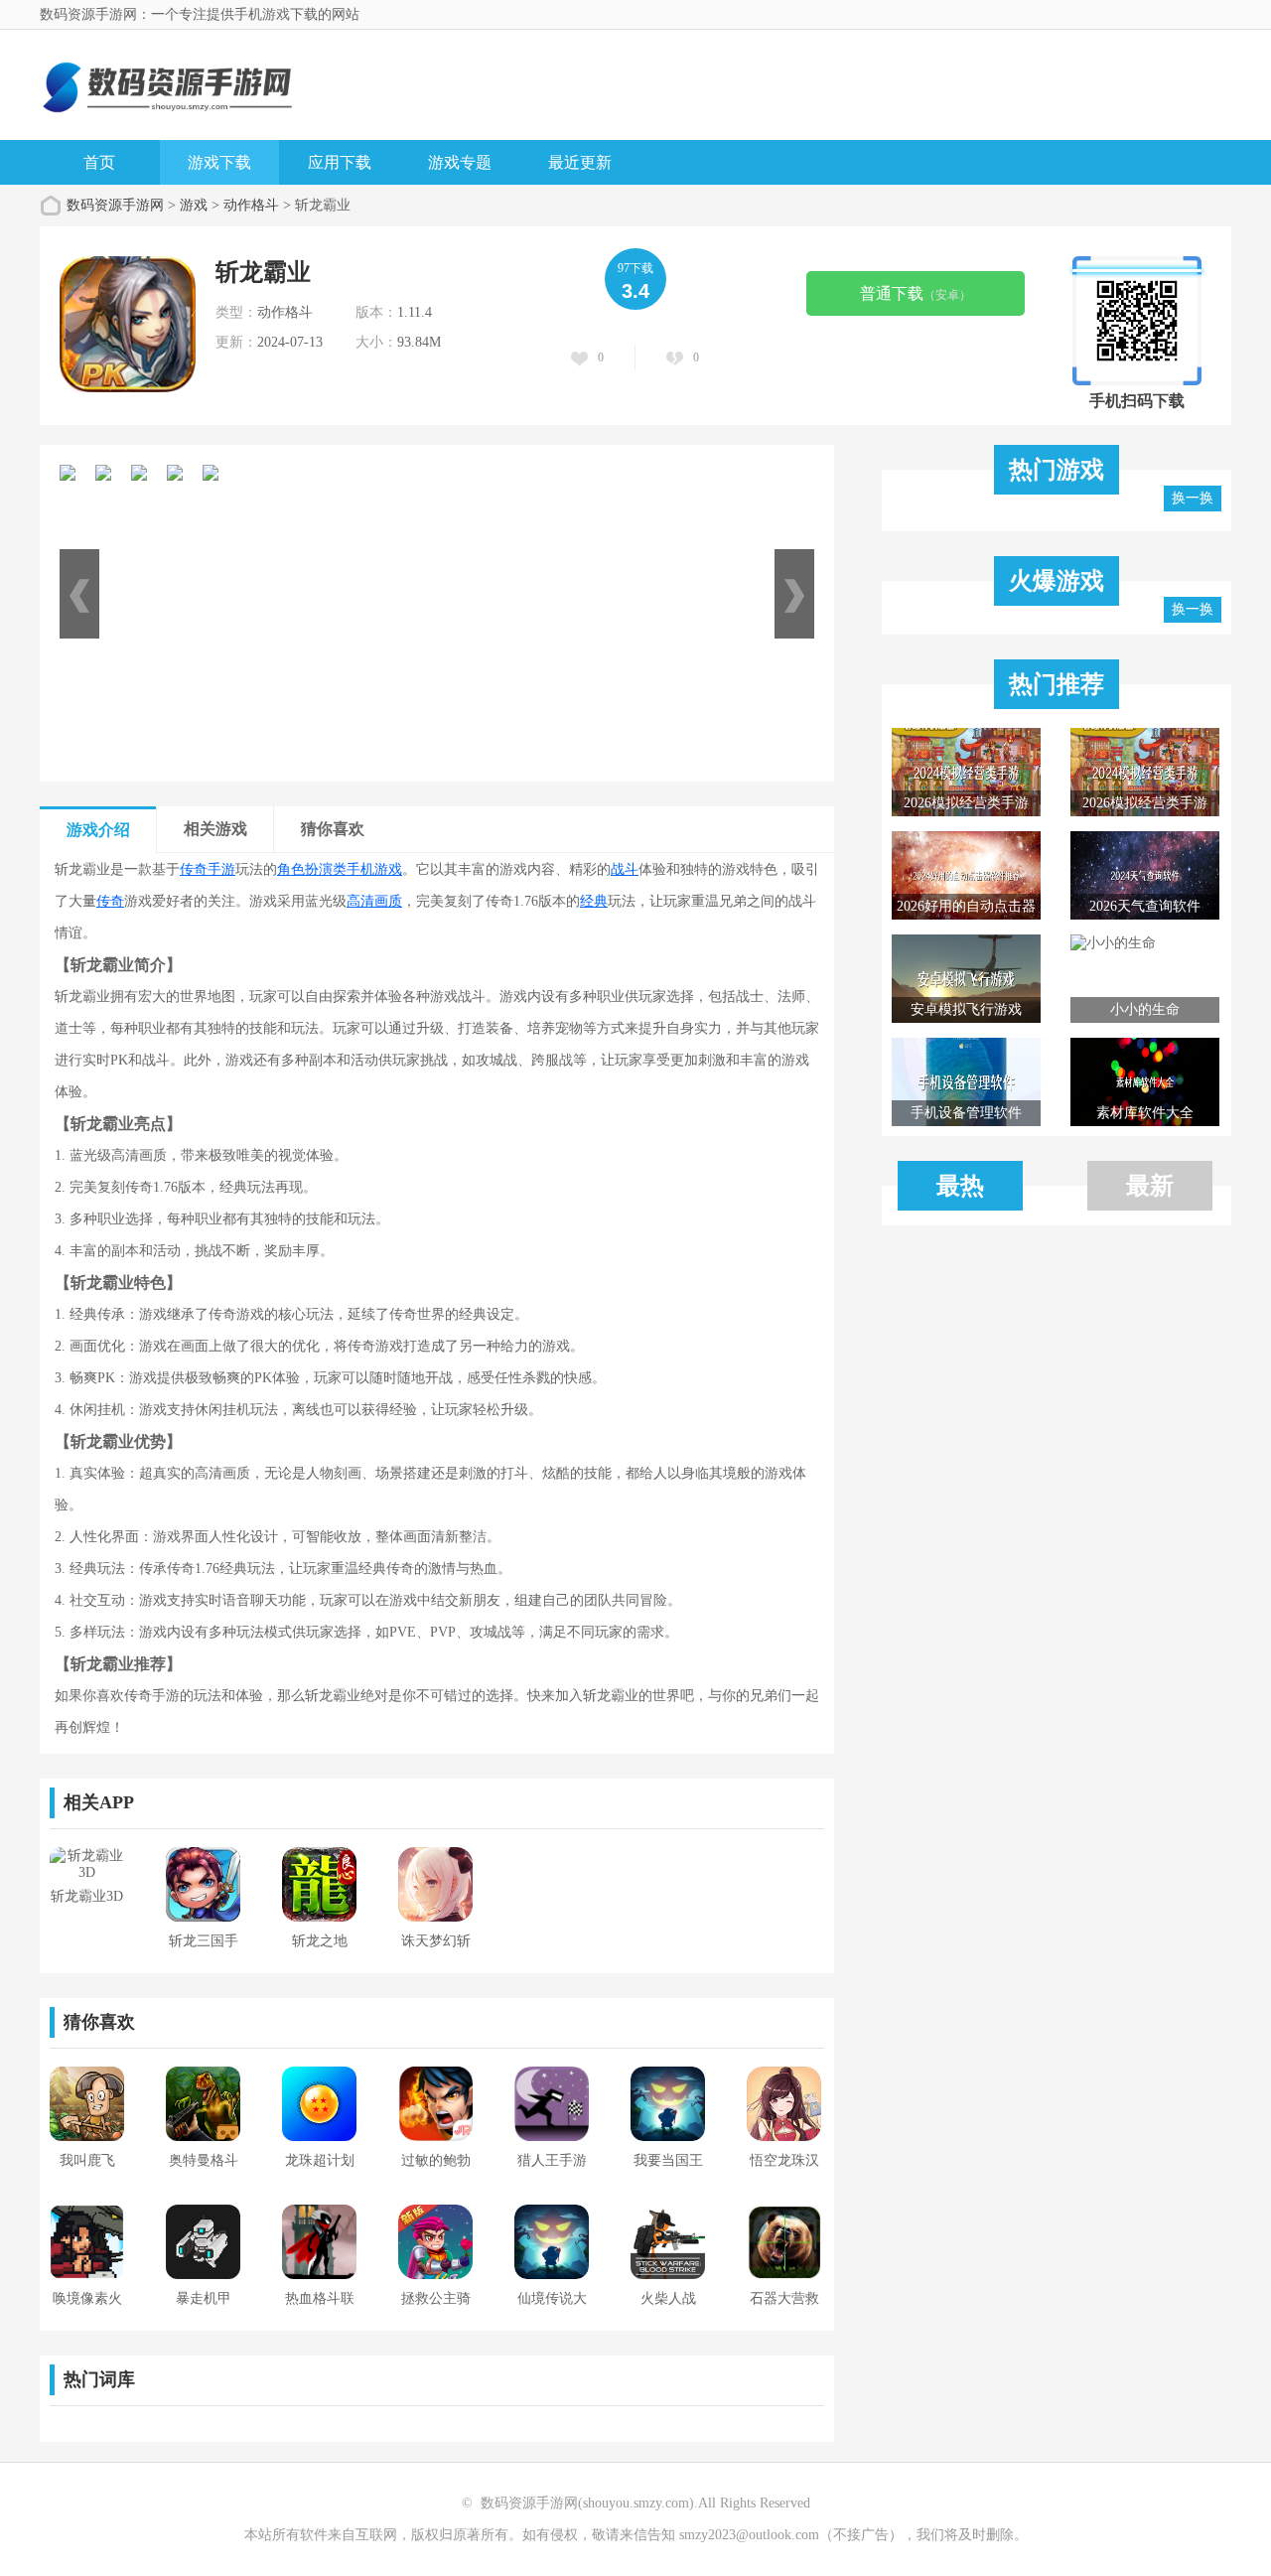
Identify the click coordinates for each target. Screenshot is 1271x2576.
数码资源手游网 (115, 205)
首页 (99, 162)
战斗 (625, 869)
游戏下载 (219, 162)
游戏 (194, 205)
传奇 (110, 901)
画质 (388, 901)
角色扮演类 (312, 869)
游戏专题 (460, 162)
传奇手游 (208, 869)
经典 (594, 901)
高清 (360, 901)
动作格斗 (251, 205)
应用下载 (340, 162)
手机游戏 (374, 869)
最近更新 (580, 162)
